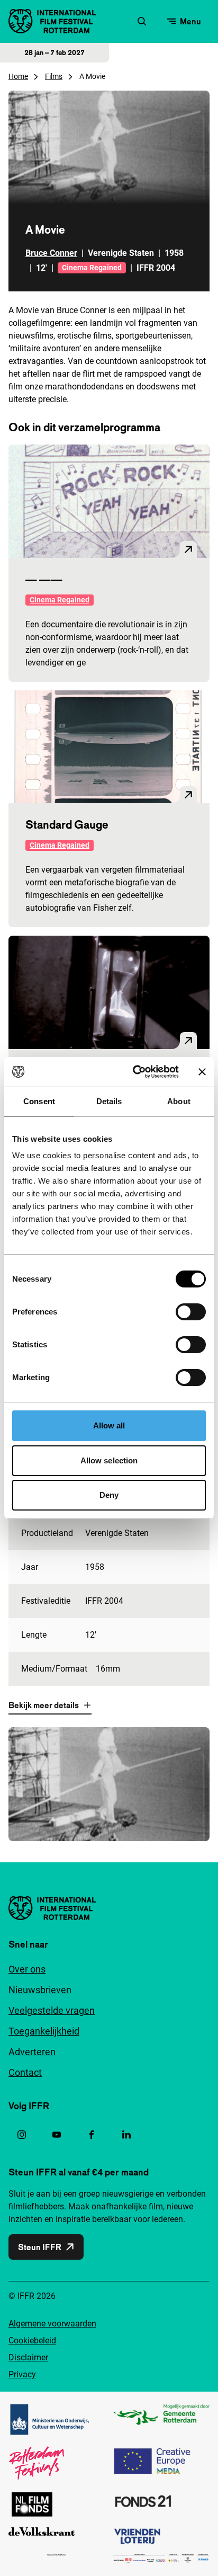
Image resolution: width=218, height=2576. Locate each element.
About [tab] (179, 1101)
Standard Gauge (67, 824)
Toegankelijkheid (44, 2031)
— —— (44, 579)
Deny (109, 1495)
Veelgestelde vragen (52, 2010)
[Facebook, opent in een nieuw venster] (92, 2135)
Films (54, 76)
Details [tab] (109, 1101)
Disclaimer (28, 2357)
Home (18, 76)
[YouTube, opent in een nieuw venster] (57, 2135)
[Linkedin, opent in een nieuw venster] (126, 2135)
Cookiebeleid (32, 2340)
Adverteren (32, 2052)
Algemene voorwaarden (52, 2324)
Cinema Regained (92, 268)
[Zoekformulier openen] (142, 21)
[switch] (191, 1312)
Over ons (27, 1969)
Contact (25, 2072)
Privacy (22, 2374)
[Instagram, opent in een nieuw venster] (22, 2135)
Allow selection (109, 1460)
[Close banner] (202, 1072)
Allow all (109, 1425)
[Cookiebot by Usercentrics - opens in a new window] (135, 1072)
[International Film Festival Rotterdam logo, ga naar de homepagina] (52, 21)
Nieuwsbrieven (40, 1990)
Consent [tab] (39, 1101)
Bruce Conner (51, 253)
